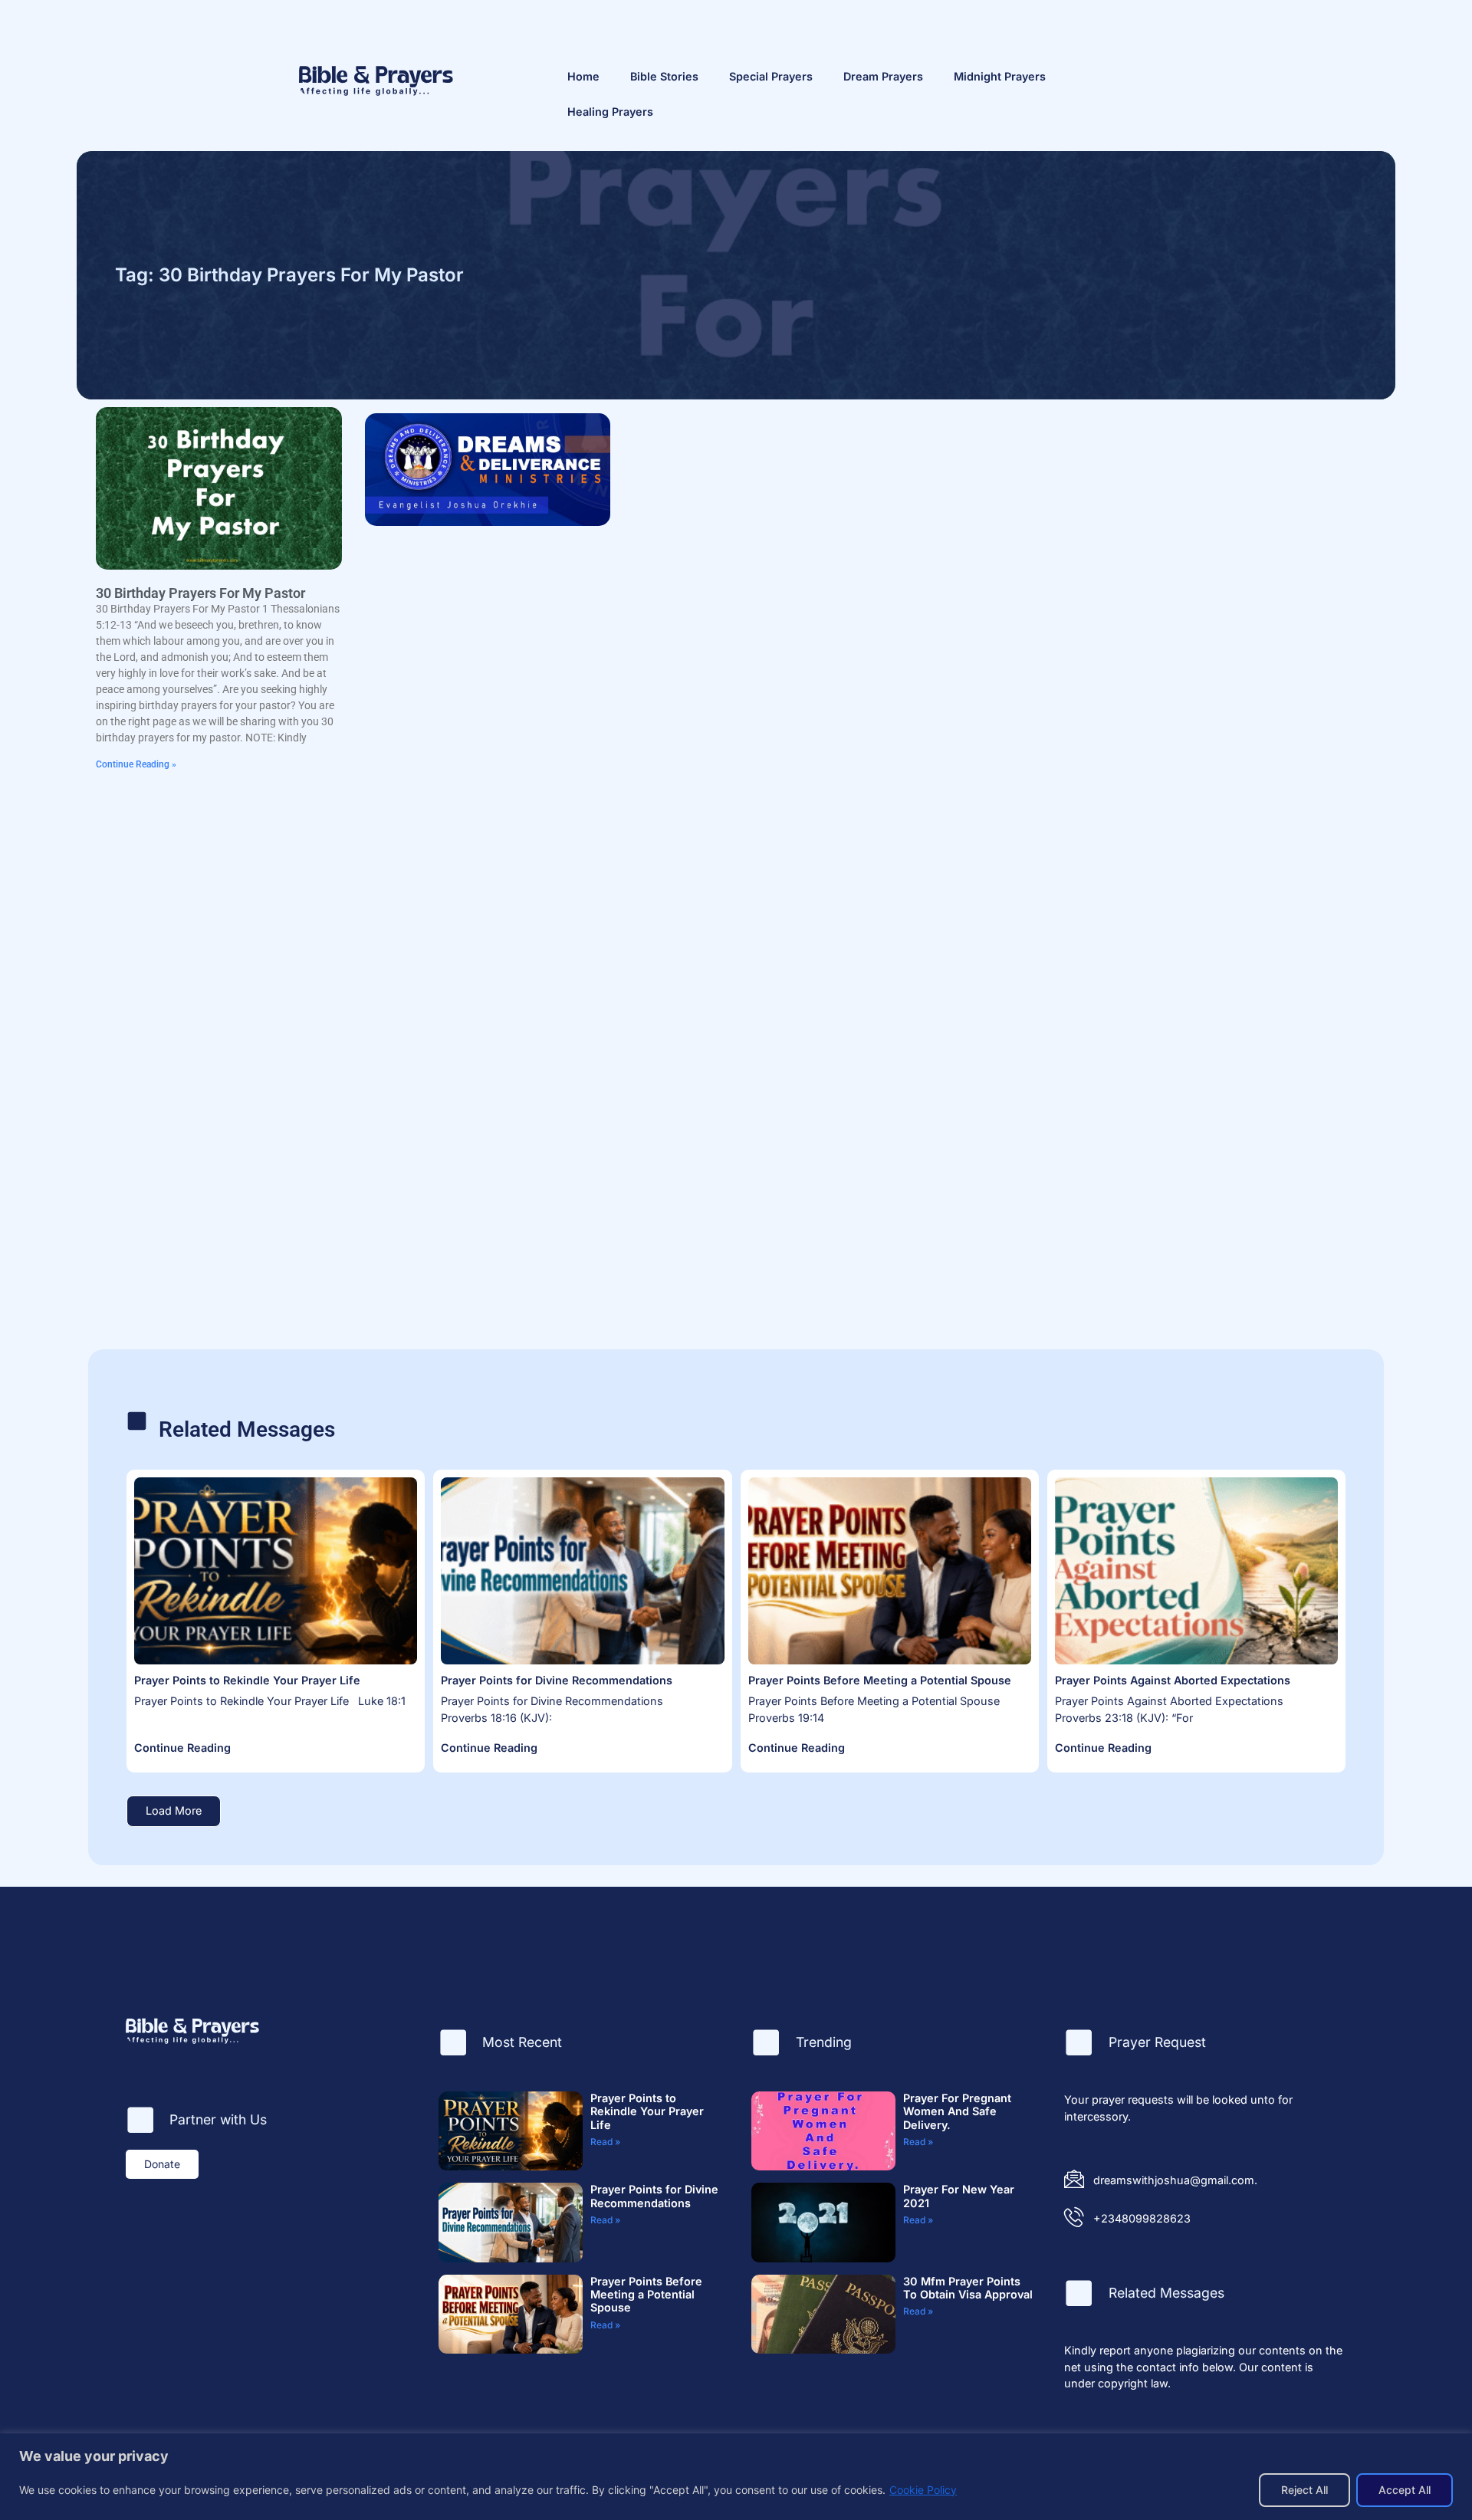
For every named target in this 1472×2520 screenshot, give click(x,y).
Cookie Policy (923, 2490)
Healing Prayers (610, 112)
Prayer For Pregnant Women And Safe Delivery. (957, 2111)
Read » (605, 2142)
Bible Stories (664, 76)
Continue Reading (182, 1748)
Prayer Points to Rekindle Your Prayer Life (247, 1680)
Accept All (1405, 2490)
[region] (736, 2477)
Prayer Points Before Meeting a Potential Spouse (880, 1680)
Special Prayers (771, 76)
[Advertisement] (1143, 514)
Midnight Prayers (1000, 76)
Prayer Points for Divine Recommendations (557, 1680)
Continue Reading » (136, 764)
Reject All (1304, 2490)
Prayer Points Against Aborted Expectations (1173, 1680)
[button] (174, 1811)
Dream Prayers (883, 76)
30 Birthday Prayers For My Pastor (200, 593)
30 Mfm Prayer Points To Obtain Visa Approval (968, 2288)
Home (583, 76)
